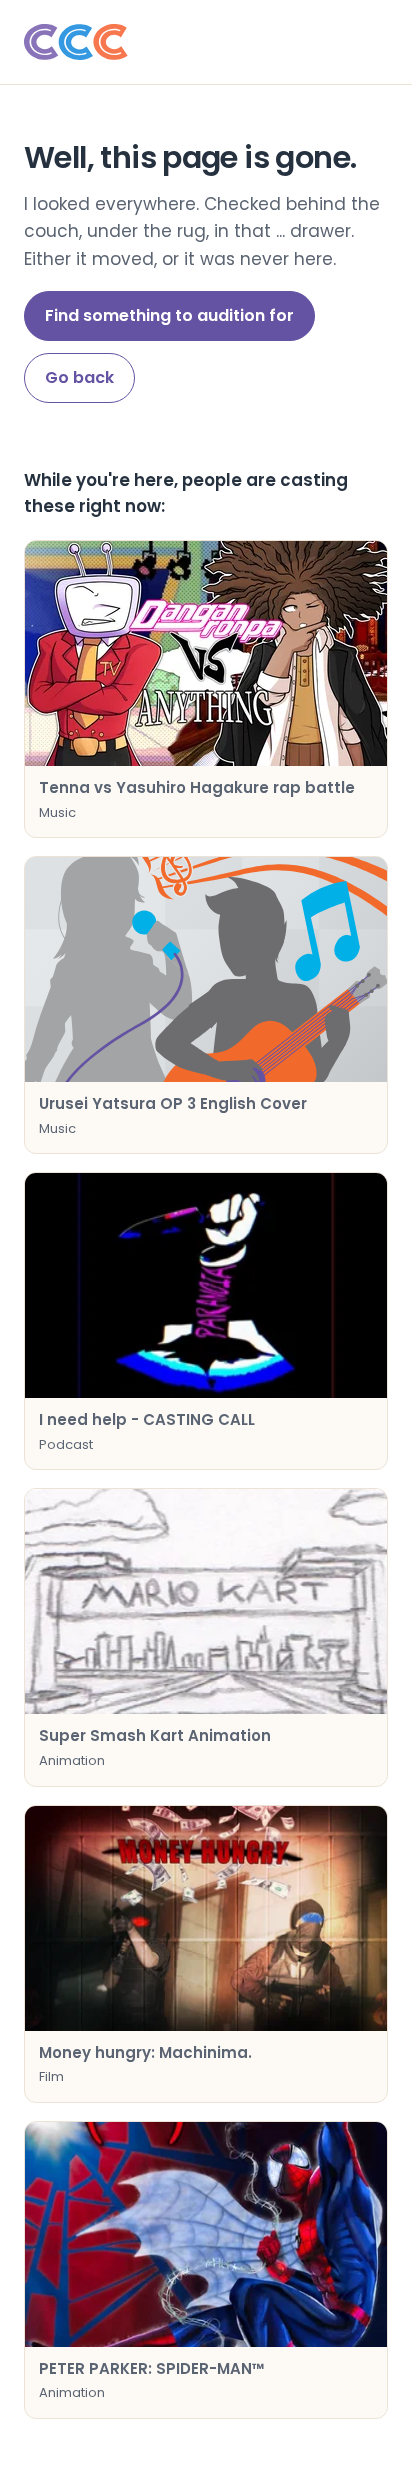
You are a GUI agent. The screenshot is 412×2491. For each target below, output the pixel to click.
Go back (79, 377)
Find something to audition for (169, 315)
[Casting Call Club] (206, 42)
